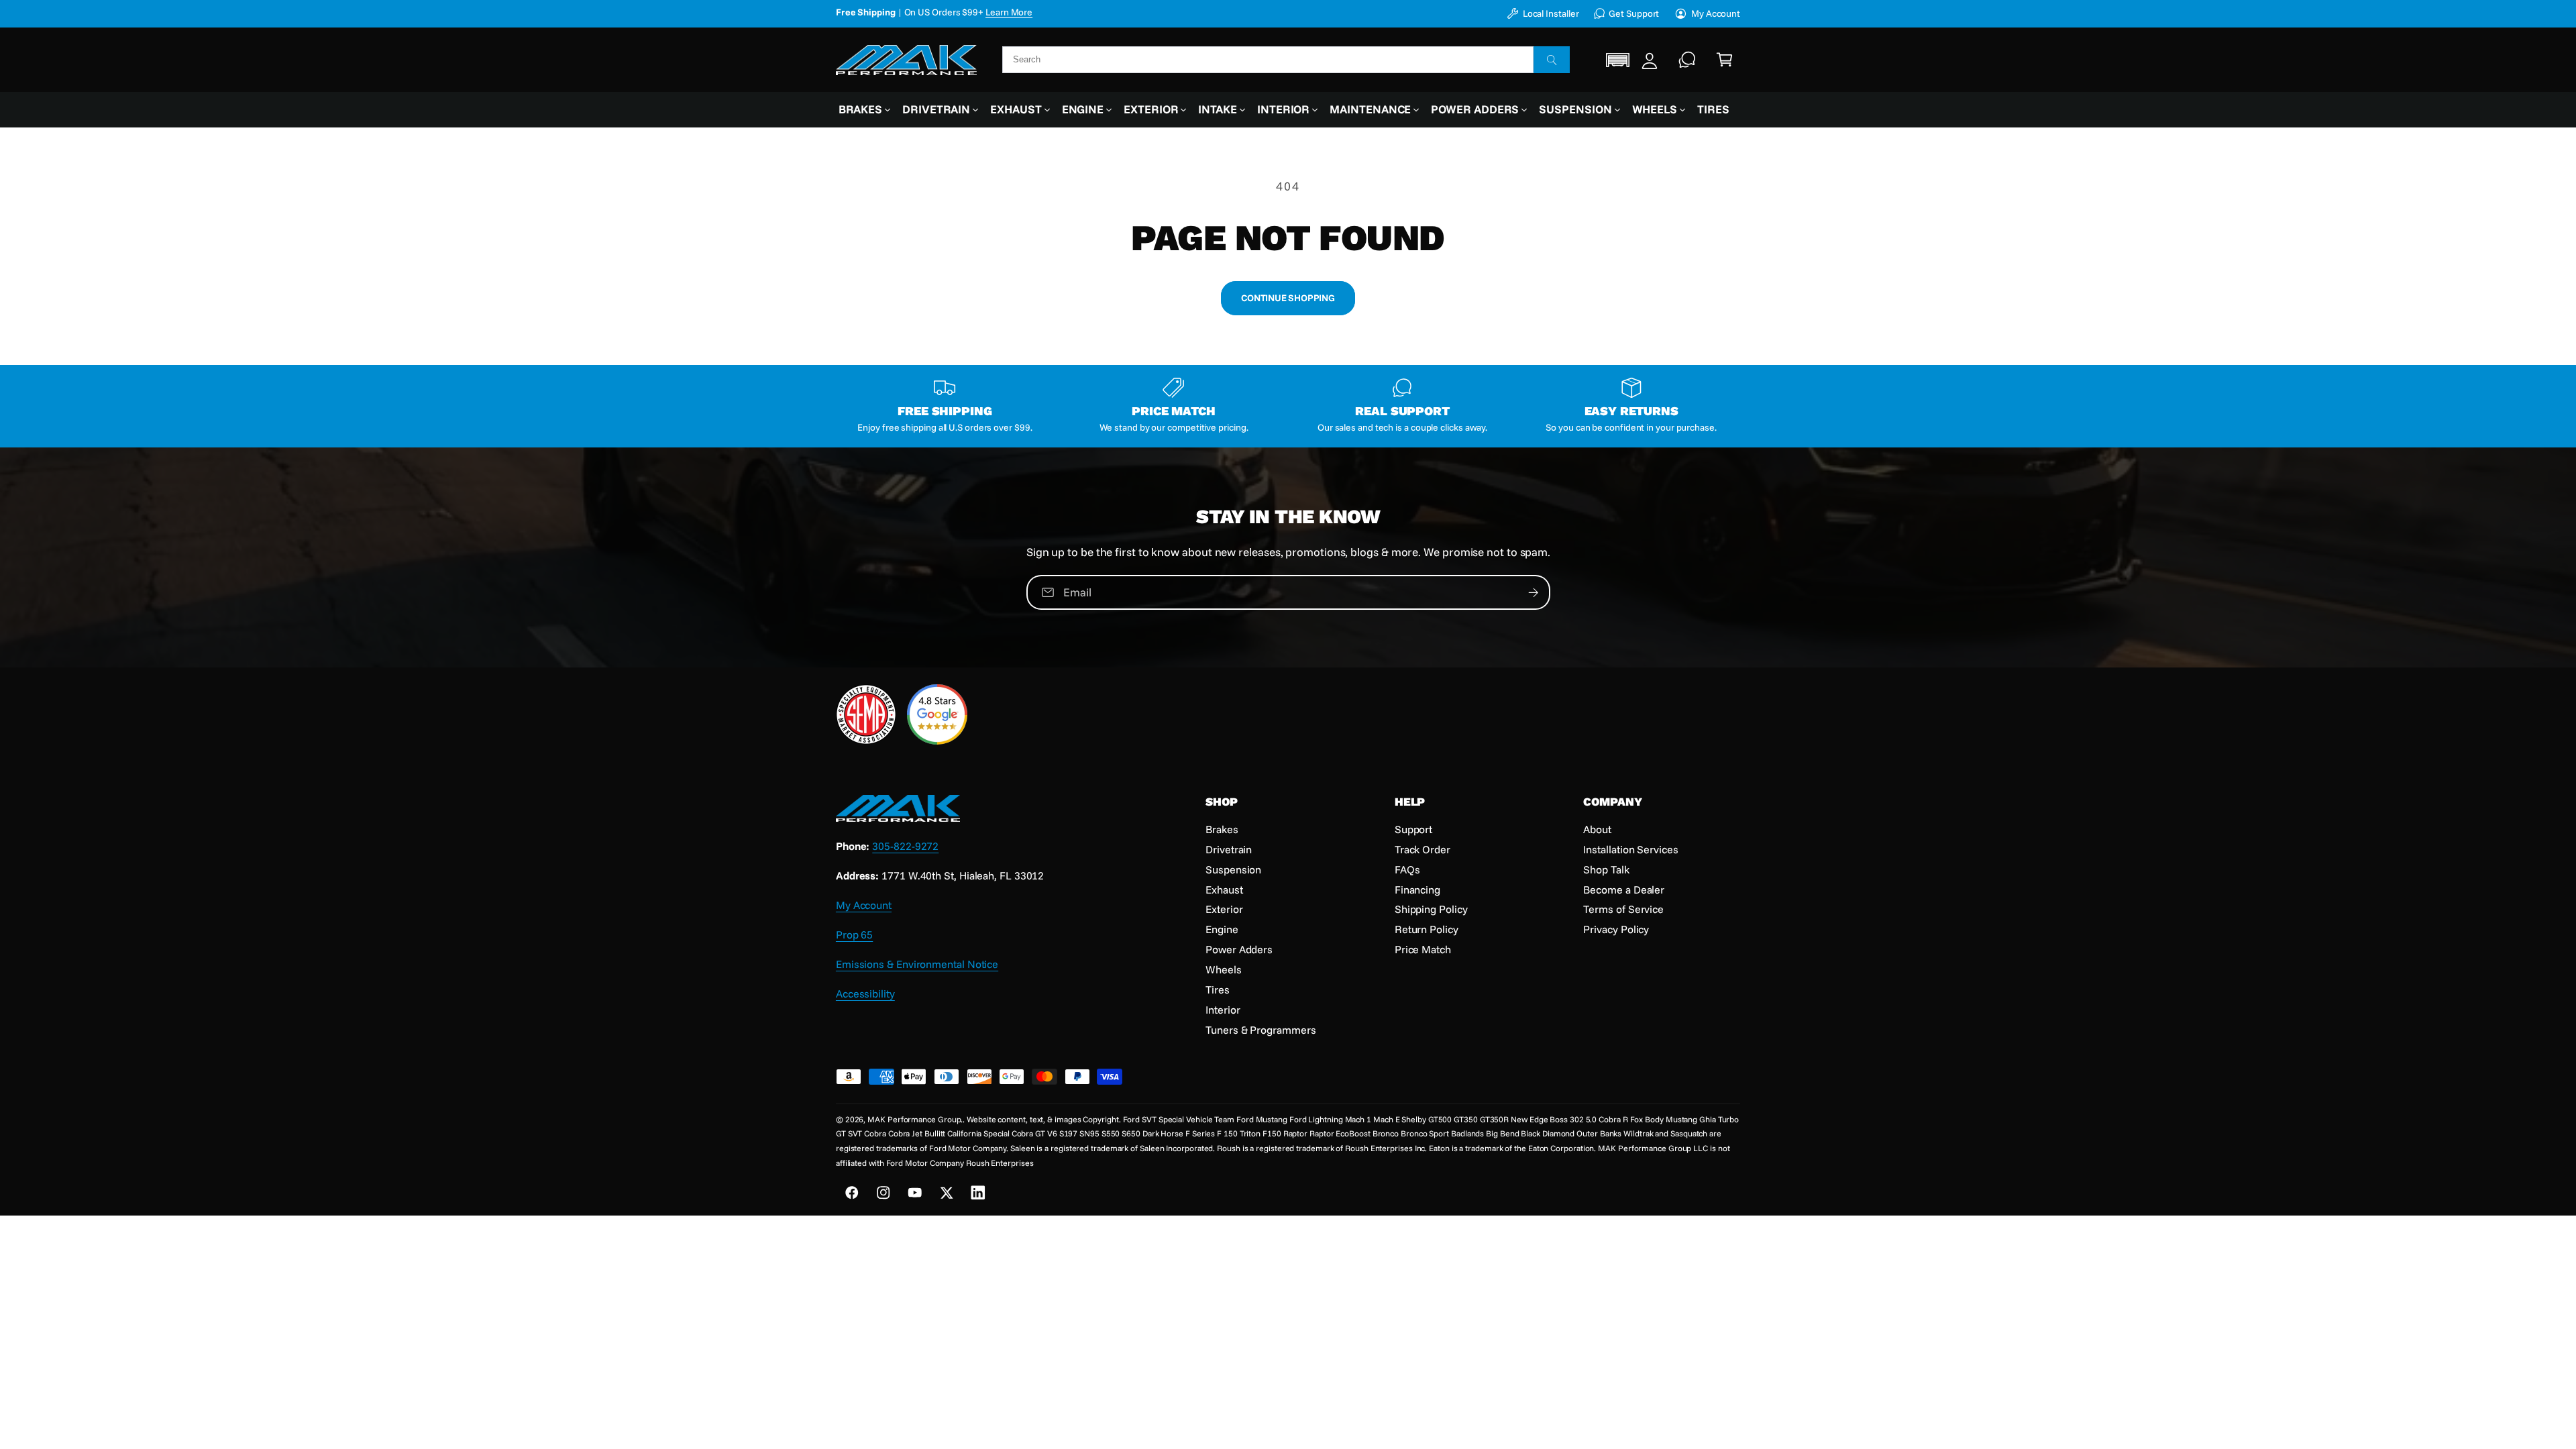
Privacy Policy (1616, 929)
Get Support (1634, 13)
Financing (1417, 890)
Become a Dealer (1624, 890)
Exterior (1151, 109)
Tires (1218, 989)
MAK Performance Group (914, 1119)
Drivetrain (936, 109)
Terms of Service (1623, 909)
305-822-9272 (905, 846)
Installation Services (1630, 849)
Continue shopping (1288, 298)
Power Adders (1475, 109)
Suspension (1575, 109)
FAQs (1407, 869)
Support (1413, 829)
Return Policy (1427, 929)
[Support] (1687, 60)
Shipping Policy (1431, 909)
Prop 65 (854, 934)
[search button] (1552, 60)
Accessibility (865, 994)
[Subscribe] (1533, 592)
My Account (1716, 13)
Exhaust (1016, 109)
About (1597, 829)
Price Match (1423, 949)
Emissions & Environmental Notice (917, 964)
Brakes (861, 109)
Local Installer (1551, 13)
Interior (1283, 109)
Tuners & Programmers (1260, 1030)
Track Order (1423, 849)
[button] (1618, 60)
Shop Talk (1606, 869)
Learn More (1036, 12)
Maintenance (1370, 109)
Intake (1218, 109)
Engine (1083, 109)
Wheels (1655, 109)
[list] (1288, 407)
